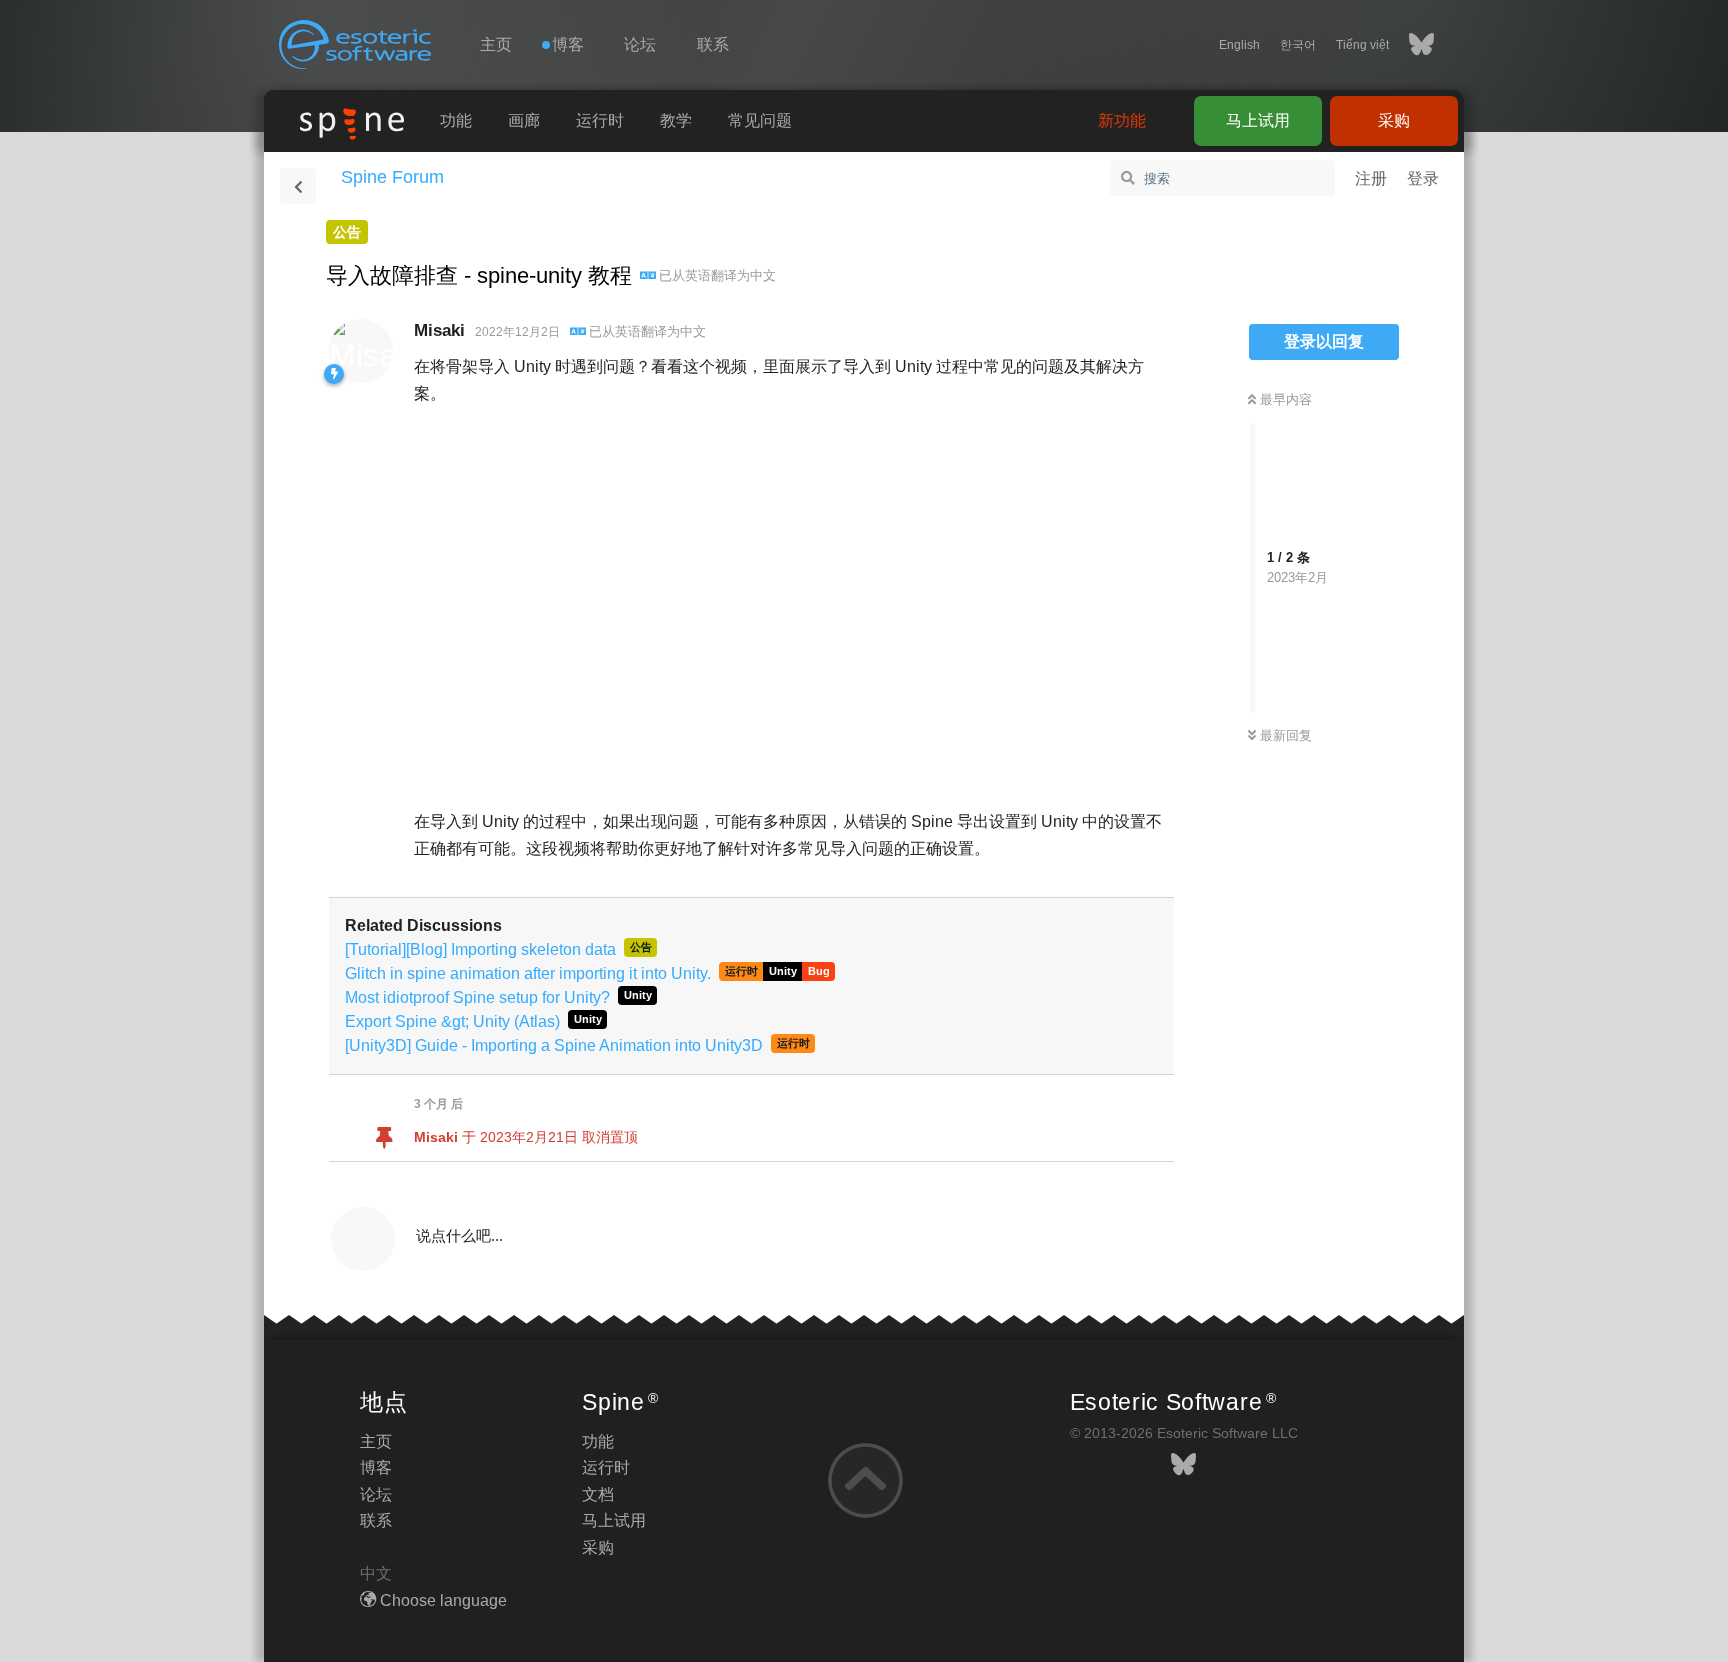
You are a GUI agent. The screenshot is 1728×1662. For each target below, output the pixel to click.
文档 (598, 1494)
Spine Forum (392, 177)
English (1239, 45)
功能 (456, 120)
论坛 (640, 44)
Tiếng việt (1362, 45)
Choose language (441, 1600)
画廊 (524, 120)
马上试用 (1258, 120)
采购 (1394, 120)
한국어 (1298, 45)
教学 (676, 120)
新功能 (1122, 120)
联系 (713, 44)
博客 (376, 1467)
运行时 (600, 120)
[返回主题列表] (298, 186)
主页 (496, 44)
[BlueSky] (1411, 45)
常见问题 (760, 120)
